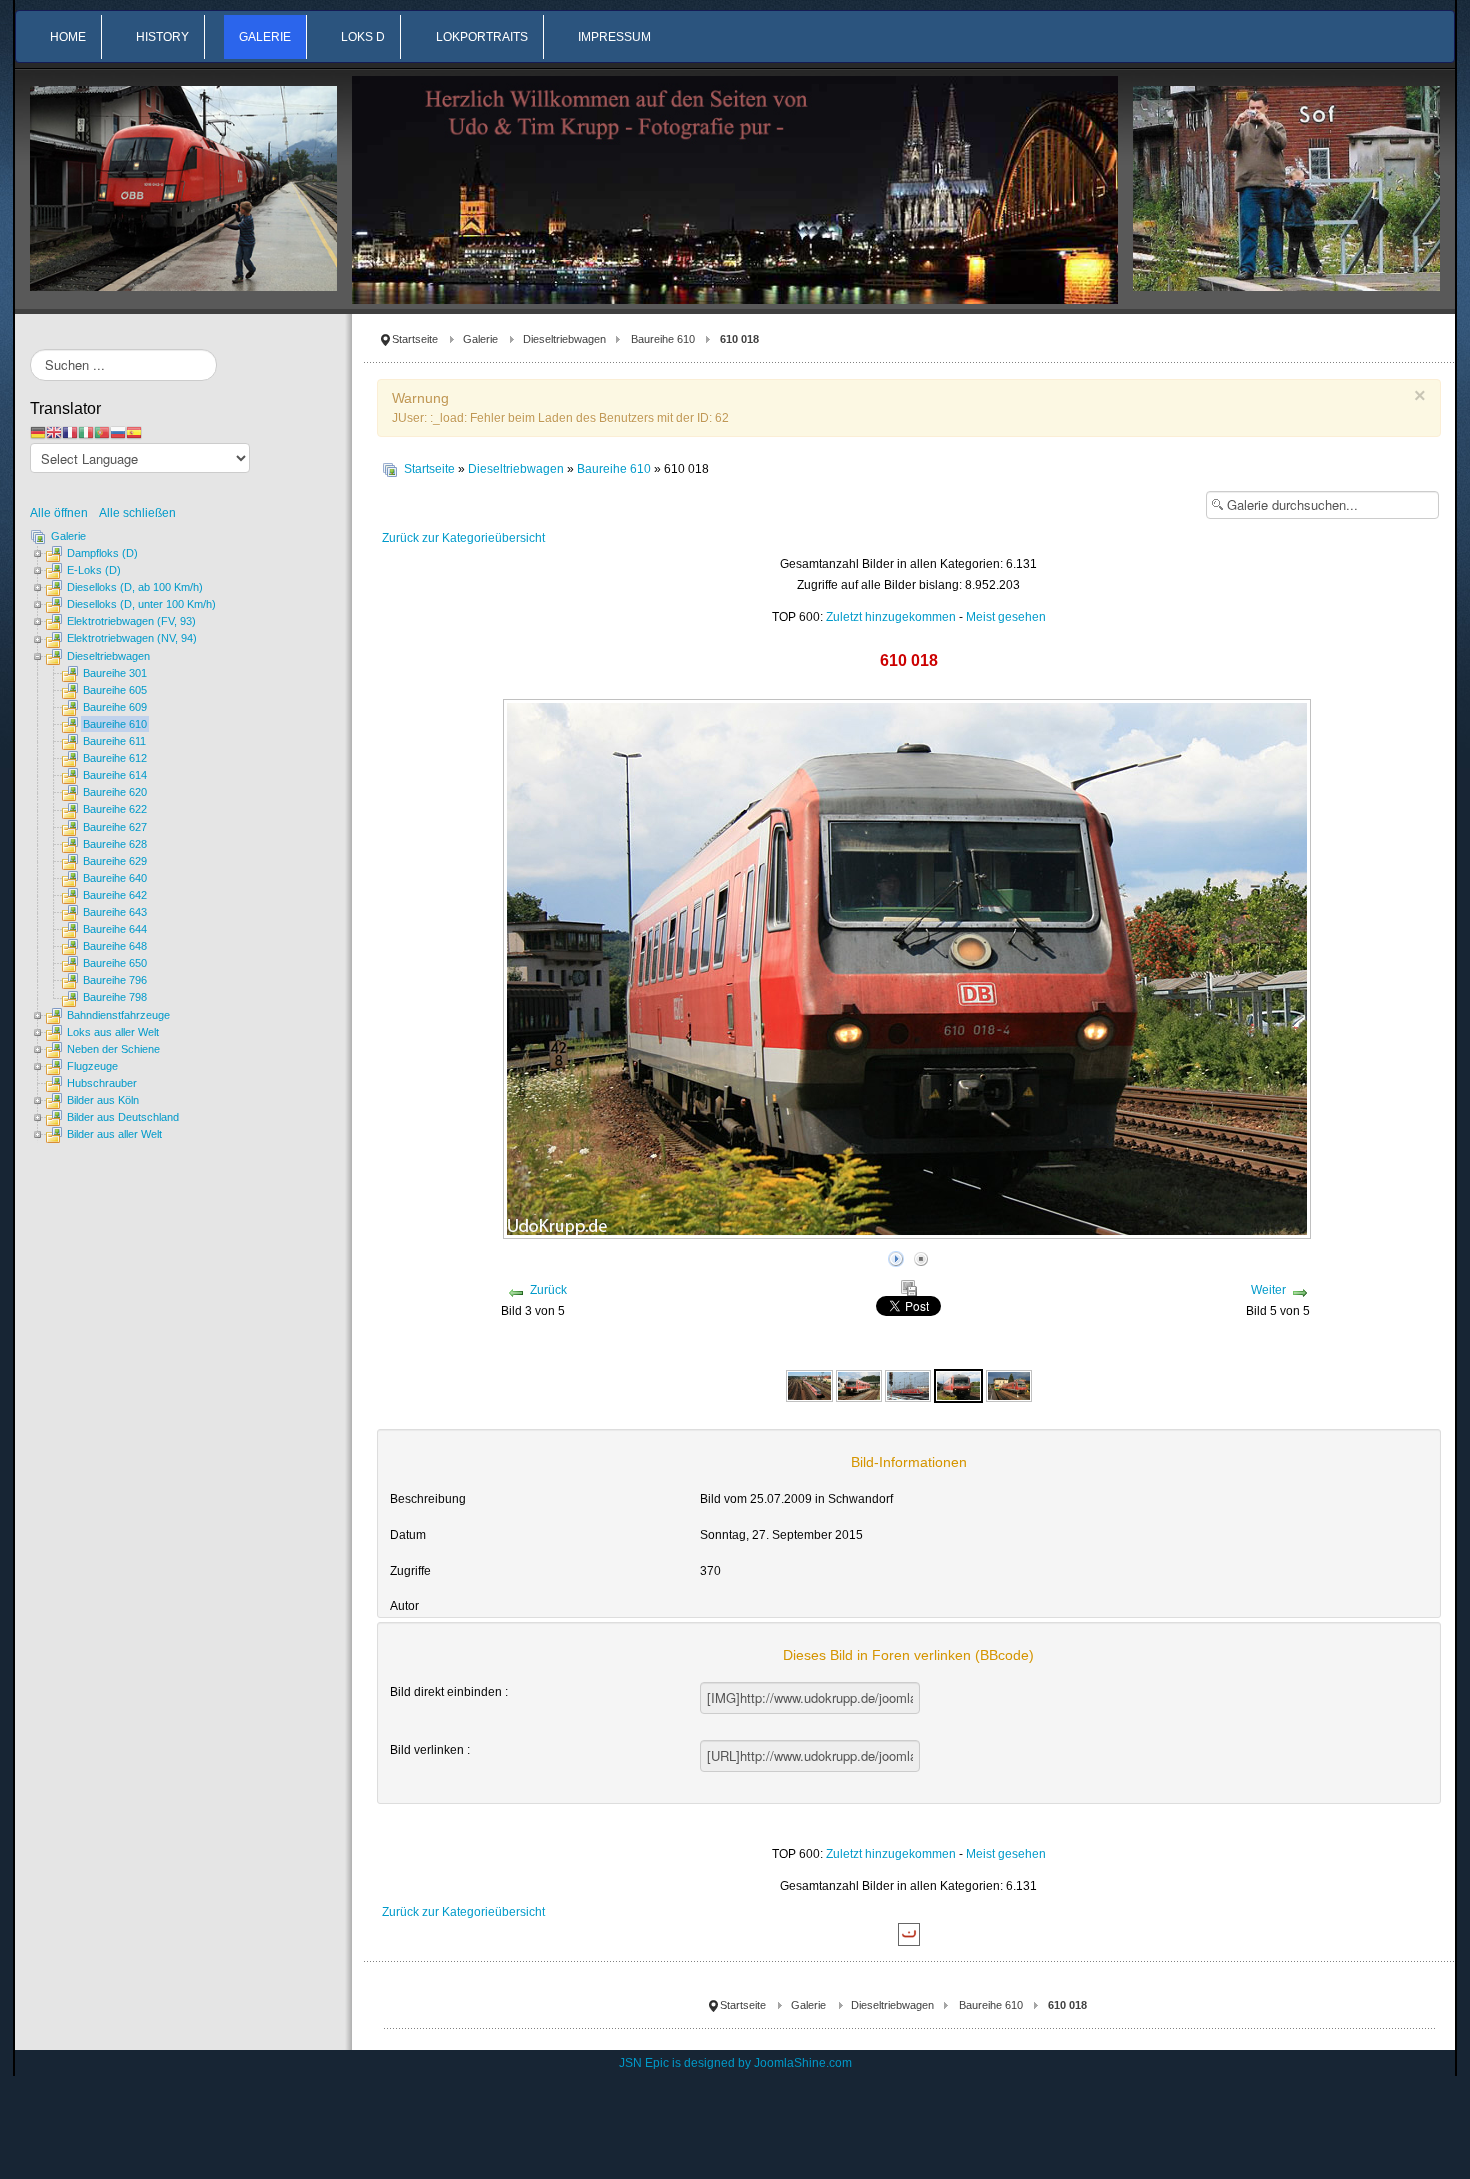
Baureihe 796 (115, 980)
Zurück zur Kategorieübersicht (463, 538)
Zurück (548, 1290)
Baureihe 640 (115, 878)
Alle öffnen (63, 513)
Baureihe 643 (115, 912)
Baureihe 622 (115, 809)
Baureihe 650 (115, 963)
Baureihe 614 (115, 775)
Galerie (480, 339)
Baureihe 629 (115, 861)
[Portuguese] (102, 432)
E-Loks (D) (94, 570)
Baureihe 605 (115, 690)
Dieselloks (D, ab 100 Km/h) (135, 587)
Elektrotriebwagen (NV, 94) (132, 638)
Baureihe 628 (115, 844)
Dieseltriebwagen (564, 339)
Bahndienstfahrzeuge (118, 1015)
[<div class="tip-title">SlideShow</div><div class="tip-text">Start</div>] (896, 1256)
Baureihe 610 (663, 339)
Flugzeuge (92, 1066)
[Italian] (86, 432)
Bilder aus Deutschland (123, 1117)
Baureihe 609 (115, 707)
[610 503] (1009, 1385)
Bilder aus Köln (103, 1100)
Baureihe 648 (115, 946)
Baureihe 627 (115, 827)
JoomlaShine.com (803, 2063)
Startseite (415, 339)
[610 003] (809, 1385)
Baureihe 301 (115, 673)
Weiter (1268, 1290)
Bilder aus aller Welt (114, 1134)
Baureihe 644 (115, 929)
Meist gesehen (1006, 617)
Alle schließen (137, 513)
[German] (38, 432)
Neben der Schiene (113, 1049)
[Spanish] (134, 432)
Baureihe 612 (115, 758)
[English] (54, 432)
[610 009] (908, 1385)
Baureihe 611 (114, 741)
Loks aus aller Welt (113, 1032)
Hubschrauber (102, 1083)
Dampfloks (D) (102, 553)
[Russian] (118, 432)
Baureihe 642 (115, 895)
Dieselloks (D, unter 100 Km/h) (141, 604)
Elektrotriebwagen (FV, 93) (131, 621)
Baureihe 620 (115, 792)
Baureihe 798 (115, 997)
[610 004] (859, 1385)
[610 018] (958, 1385)
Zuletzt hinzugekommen (891, 617)
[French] (70, 432)
